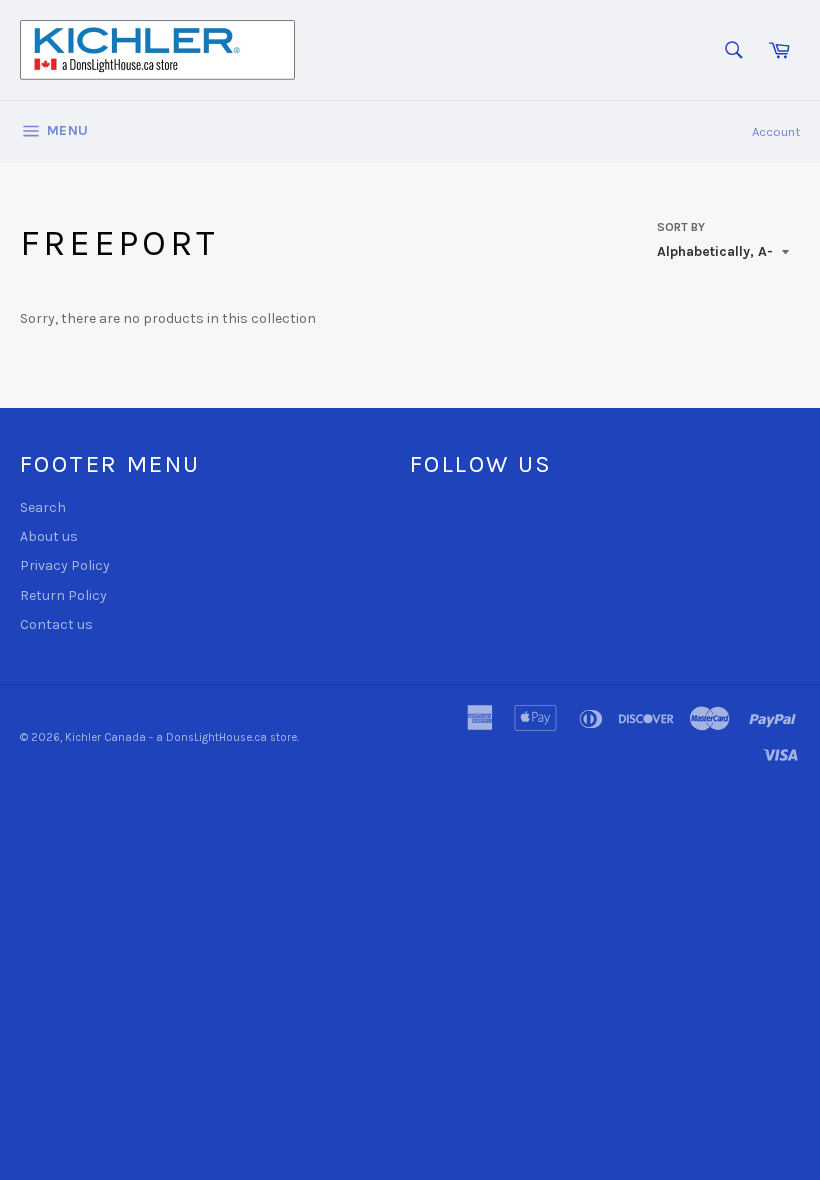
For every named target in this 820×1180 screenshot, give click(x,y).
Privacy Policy (65, 565)
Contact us (56, 624)
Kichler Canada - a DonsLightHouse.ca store (181, 737)
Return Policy (63, 595)
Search (43, 507)
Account (776, 131)
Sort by (681, 227)
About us (49, 536)
